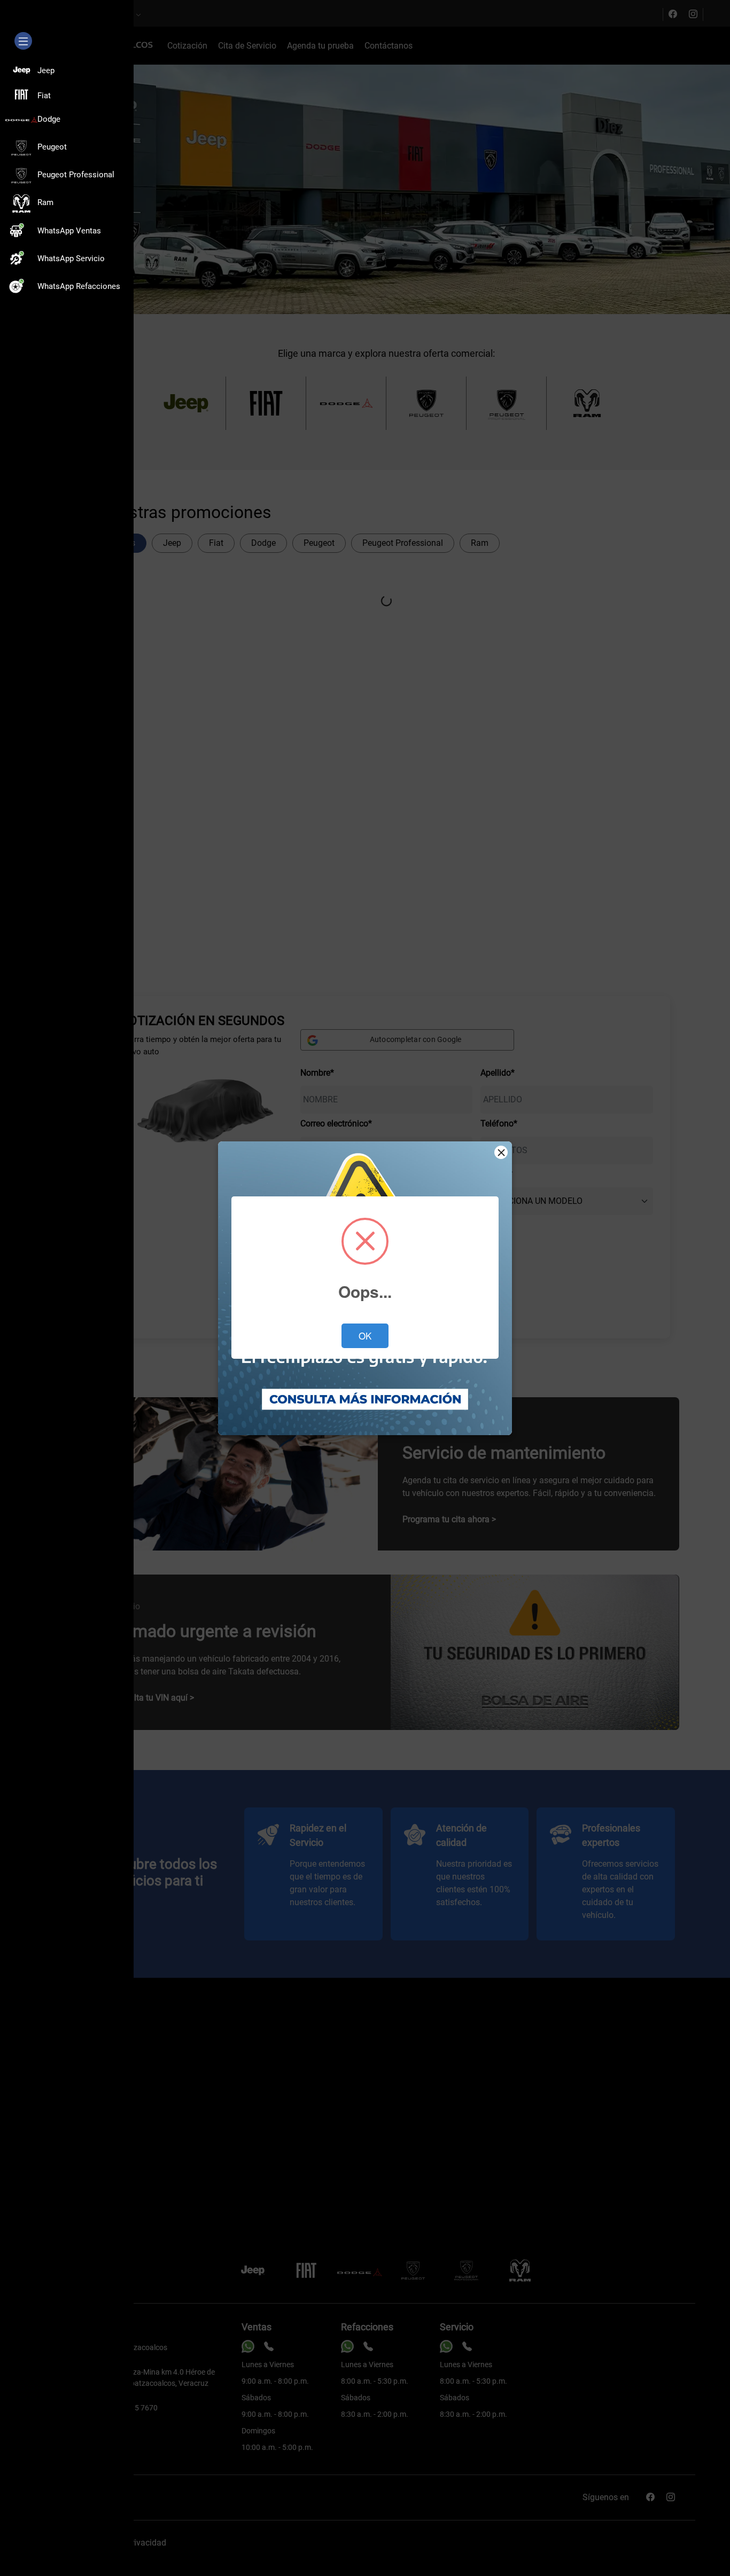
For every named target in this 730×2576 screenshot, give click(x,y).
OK (365, 1336)
